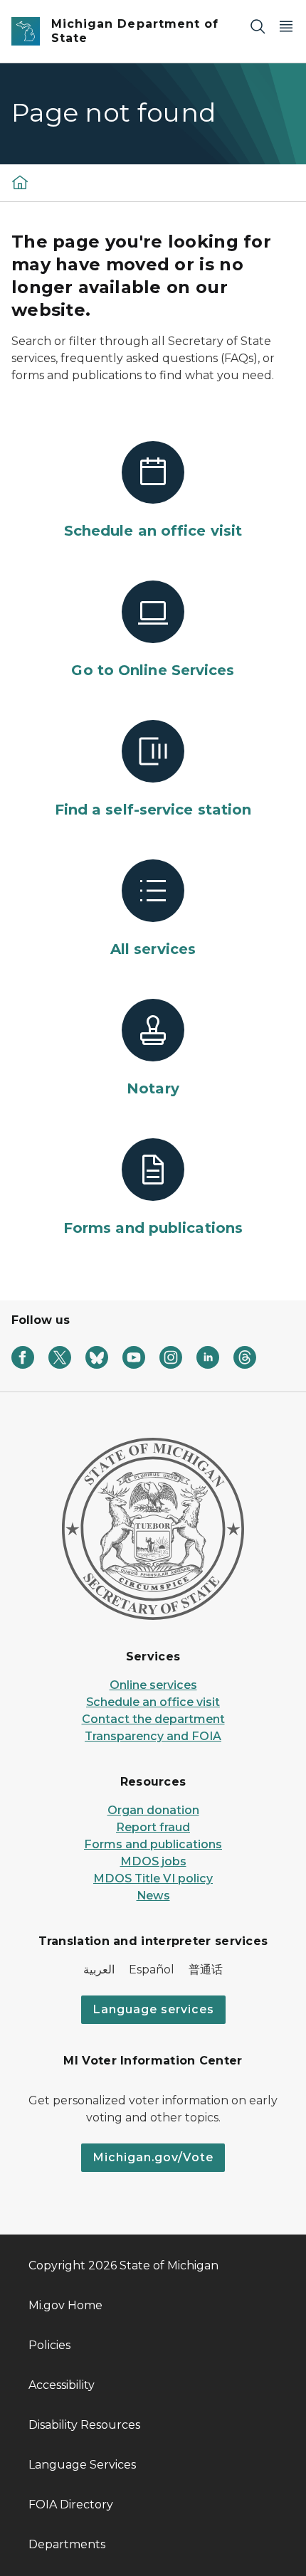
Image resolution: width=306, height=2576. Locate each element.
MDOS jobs (153, 1861)
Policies (49, 2345)
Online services (153, 1685)
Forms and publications (153, 1844)
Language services (153, 2009)
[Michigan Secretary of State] (20, 182)
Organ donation (153, 1810)
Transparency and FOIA (153, 1736)
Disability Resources (84, 2425)
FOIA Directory (71, 2505)
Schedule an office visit (153, 1702)
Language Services (82, 2465)
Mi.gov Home (65, 2305)
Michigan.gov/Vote (153, 2157)
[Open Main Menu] (286, 26)
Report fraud (153, 1827)
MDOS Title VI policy (153, 1878)
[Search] (258, 26)
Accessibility (62, 2385)
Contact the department (153, 1719)
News (153, 1896)
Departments (67, 2544)
